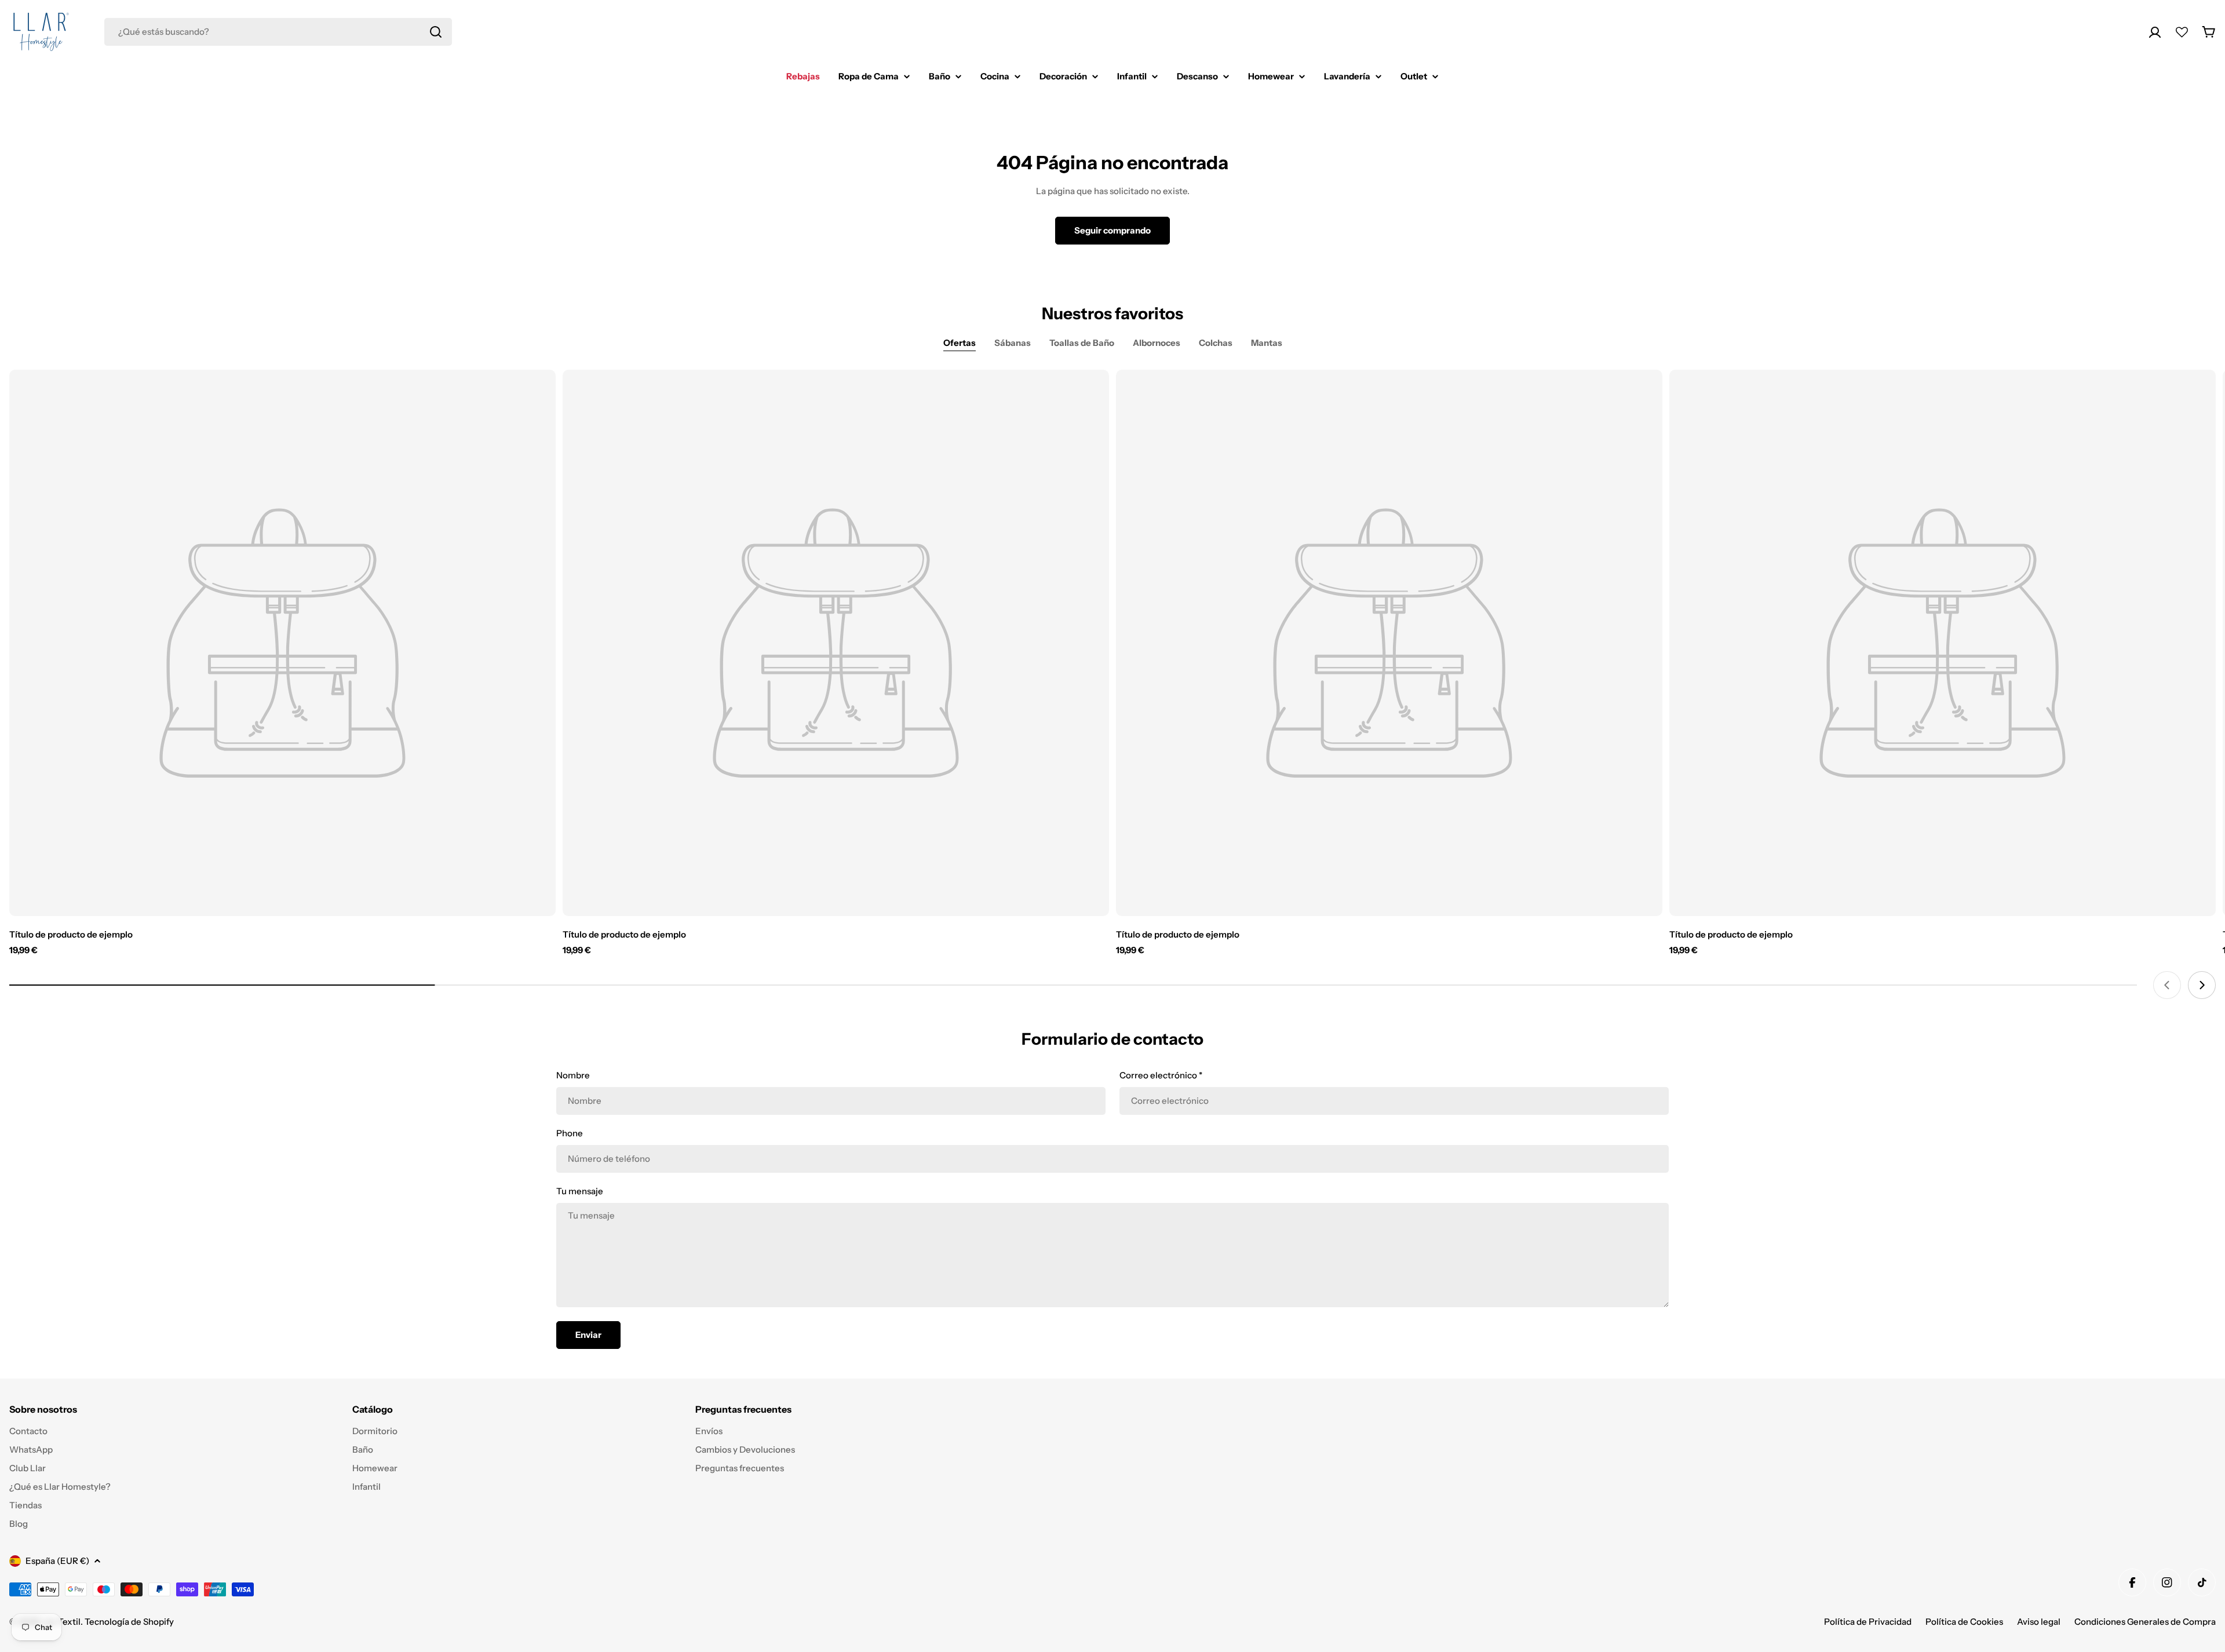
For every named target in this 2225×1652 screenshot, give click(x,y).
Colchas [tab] (1216, 343)
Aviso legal (2039, 1622)
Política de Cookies (1964, 1622)
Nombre (573, 1075)
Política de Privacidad (1868, 1622)
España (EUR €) (57, 1561)
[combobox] (278, 32)
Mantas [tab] (1267, 343)
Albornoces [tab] (1157, 343)
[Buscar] (436, 32)
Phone (570, 1133)
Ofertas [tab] (960, 343)
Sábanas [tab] (1013, 343)
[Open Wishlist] (2182, 32)
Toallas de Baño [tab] (1082, 343)
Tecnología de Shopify (129, 1622)
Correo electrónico (1161, 1075)
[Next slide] (2202, 985)
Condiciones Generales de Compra (2145, 1622)
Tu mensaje (580, 1191)
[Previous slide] (2167, 985)
